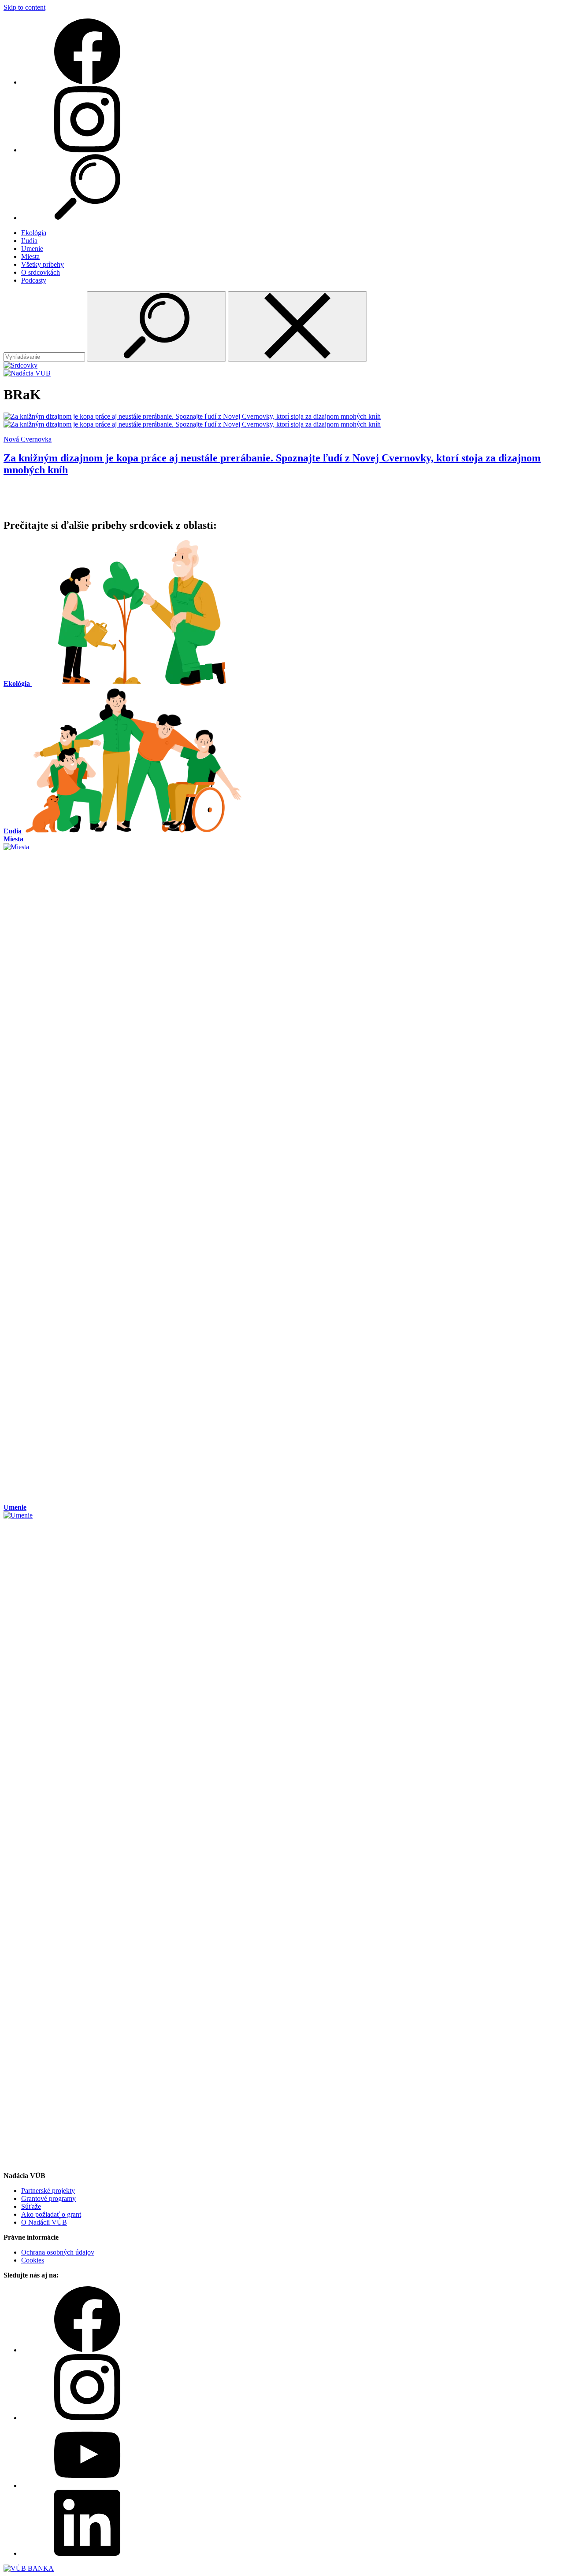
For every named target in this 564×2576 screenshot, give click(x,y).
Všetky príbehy (43, 264)
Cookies (33, 2260)
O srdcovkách (41, 272)
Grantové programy (48, 2198)
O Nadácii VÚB (44, 2222)
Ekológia (34, 233)
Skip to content (24, 7)
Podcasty (34, 280)
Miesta (30, 256)
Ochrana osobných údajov (58, 2252)
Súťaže (31, 2206)
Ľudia (29, 241)
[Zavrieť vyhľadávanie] (297, 326)
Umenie (32, 249)
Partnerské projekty (48, 2191)
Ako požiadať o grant (51, 2214)
